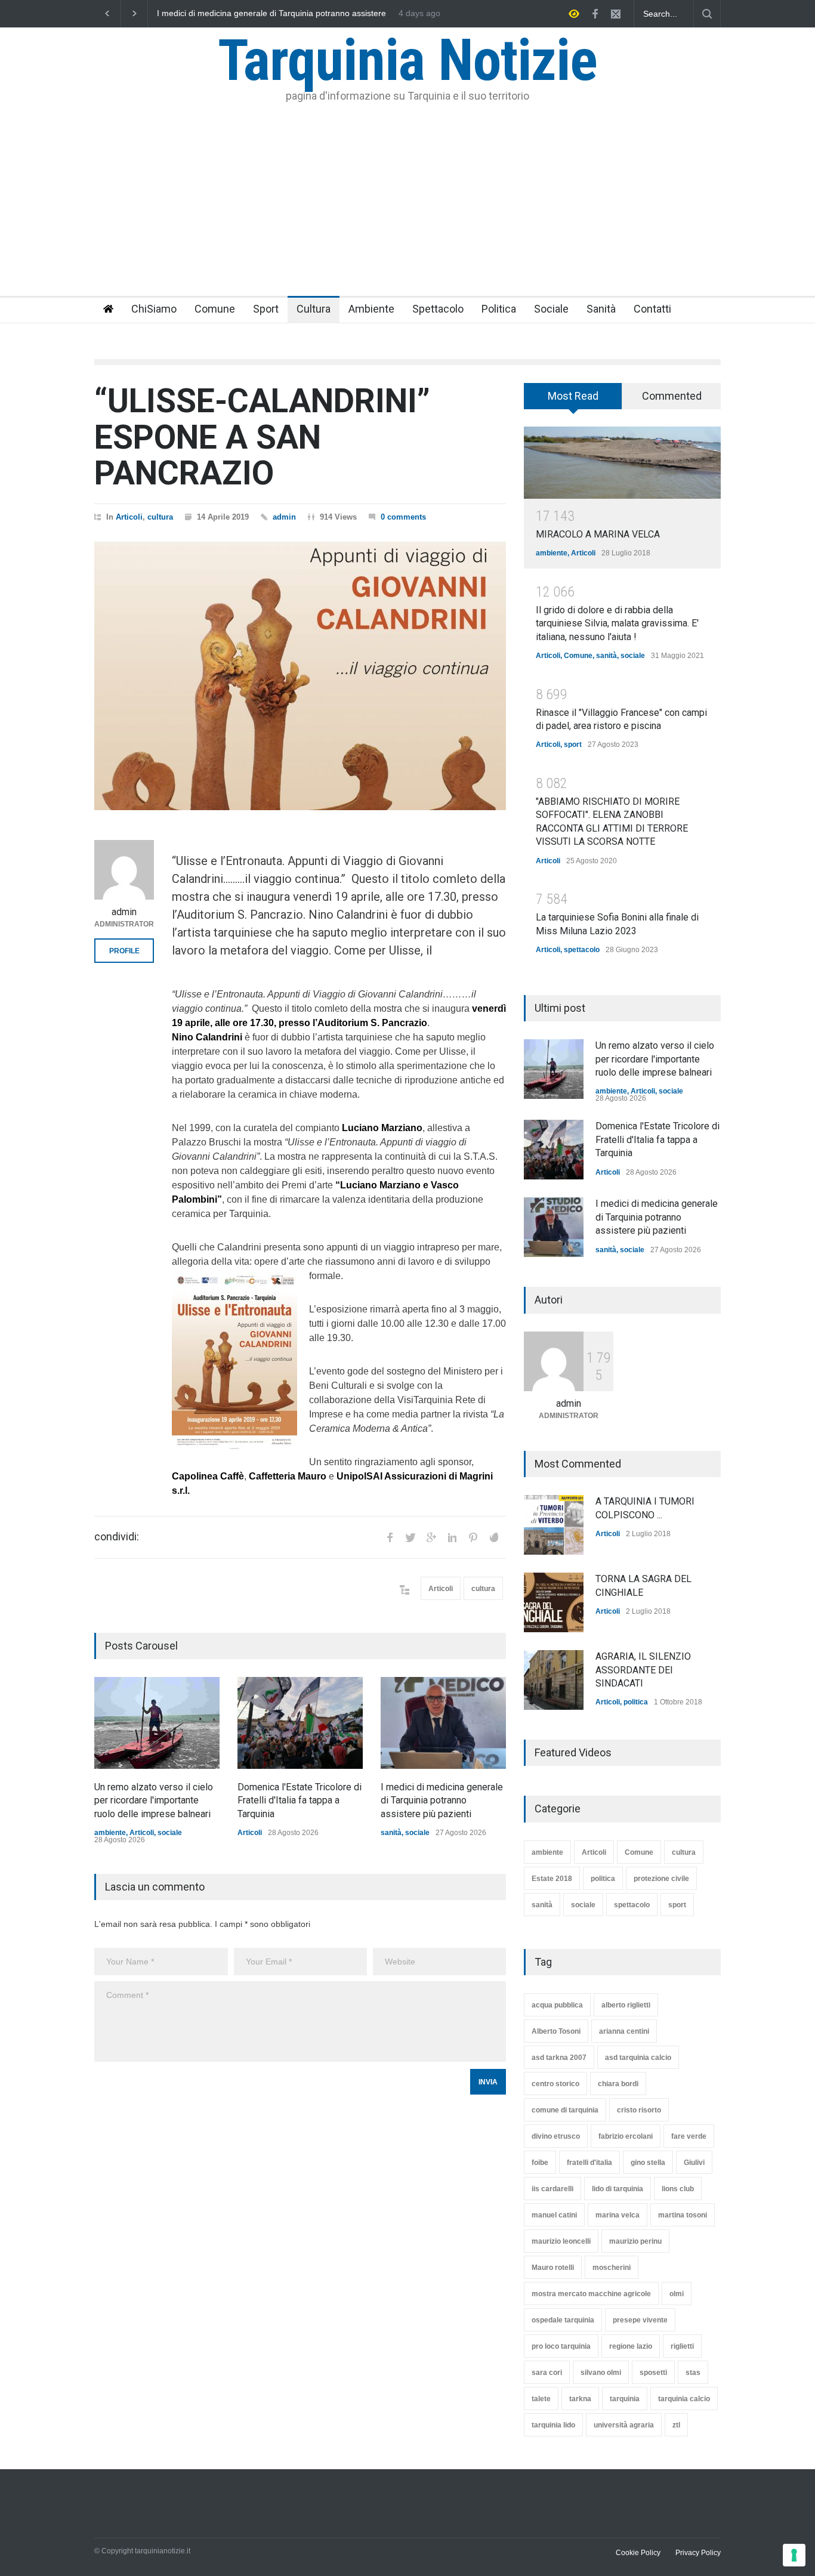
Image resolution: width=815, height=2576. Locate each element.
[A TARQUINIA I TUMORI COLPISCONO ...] (554, 1525)
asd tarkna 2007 (559, 2058)
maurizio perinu (635, 2241)
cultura (160, 517)
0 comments (403, 517)
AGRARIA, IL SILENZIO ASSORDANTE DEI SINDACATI (643, 1670)
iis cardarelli (552, 2189)
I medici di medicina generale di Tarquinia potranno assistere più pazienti (442, 1800)
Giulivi (694, 2163)
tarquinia (625, 2399)
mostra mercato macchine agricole (591, 2294)
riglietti (682, 2346)
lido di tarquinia (618, 2189)
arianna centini (624, 2031)
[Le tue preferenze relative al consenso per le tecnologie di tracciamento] (794, 2555)
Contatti (652, 309)
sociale (170, 1833)
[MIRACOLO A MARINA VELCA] (622, 463)
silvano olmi (601, 2373)
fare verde (689, 2136)
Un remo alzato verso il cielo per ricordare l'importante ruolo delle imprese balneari (270, 14)
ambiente (110, 1833)
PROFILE (124, 951)
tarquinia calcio (684, 2399)
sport (573, 745)
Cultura (314, 309)
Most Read (573, 396)
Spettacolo (438, 309)
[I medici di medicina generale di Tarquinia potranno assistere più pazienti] (443, 1723)
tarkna (580, 2399)
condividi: (117, 1537)
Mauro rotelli (553, 2268)
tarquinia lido (553, 2425)
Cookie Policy (638, 2553)
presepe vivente (640, 2320)
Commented (672, 396)
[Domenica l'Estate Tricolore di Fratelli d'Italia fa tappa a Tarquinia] (300, 1723)
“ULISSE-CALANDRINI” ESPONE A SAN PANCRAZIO (262, 437)
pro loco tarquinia (561, 2346)
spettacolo (582, 950)
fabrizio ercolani (626, 2136)
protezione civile (661, 1879)
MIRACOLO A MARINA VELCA (598, 534)
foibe (540, 2163)
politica (636, 1702)
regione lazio (631, 2346)
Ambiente (371, 309)
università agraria (624, 2425)
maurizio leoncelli (561, 2241)
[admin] (124, 870)
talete (541, 2399)
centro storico (555, 2084)
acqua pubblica (557, 2005)
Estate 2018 (552, 1879)
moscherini (612, 2268)
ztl (676, 2425)
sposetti (653, 2373)
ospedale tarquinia (563, 2320)
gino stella (648, 2163)
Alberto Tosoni (556, 2031)
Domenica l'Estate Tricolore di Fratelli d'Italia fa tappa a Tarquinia (300, 1800)
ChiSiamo (154, 309)
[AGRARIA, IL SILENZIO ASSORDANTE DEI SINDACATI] (554, 1680)
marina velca (618, 2215)
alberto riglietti (626, 2005)
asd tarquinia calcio (638, 2058)
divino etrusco (556, 2136)
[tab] (573, 400)
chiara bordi (618, 2084)
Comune (215, 309)
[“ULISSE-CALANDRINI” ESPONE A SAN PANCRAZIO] (300, 676)
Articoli (129, 517)
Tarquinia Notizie (407, 60)
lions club (678, 2189)
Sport (266, 309)
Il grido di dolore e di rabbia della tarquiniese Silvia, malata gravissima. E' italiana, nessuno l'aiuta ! (617, 623)
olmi (677, 2294)
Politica (499, 309)
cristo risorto (639, 2110)
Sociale (551, 309)
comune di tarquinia (565, 2110)
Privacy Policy (698, 2553)
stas (693, 2373)
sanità (391, 1833)
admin (284, 517)
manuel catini (554, 2215)
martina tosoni (683, 2215)
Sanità (601, 309)
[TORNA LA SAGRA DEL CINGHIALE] (554, 1602)
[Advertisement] (407, 206)
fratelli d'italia (589, 2163)
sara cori (547, 2373)
